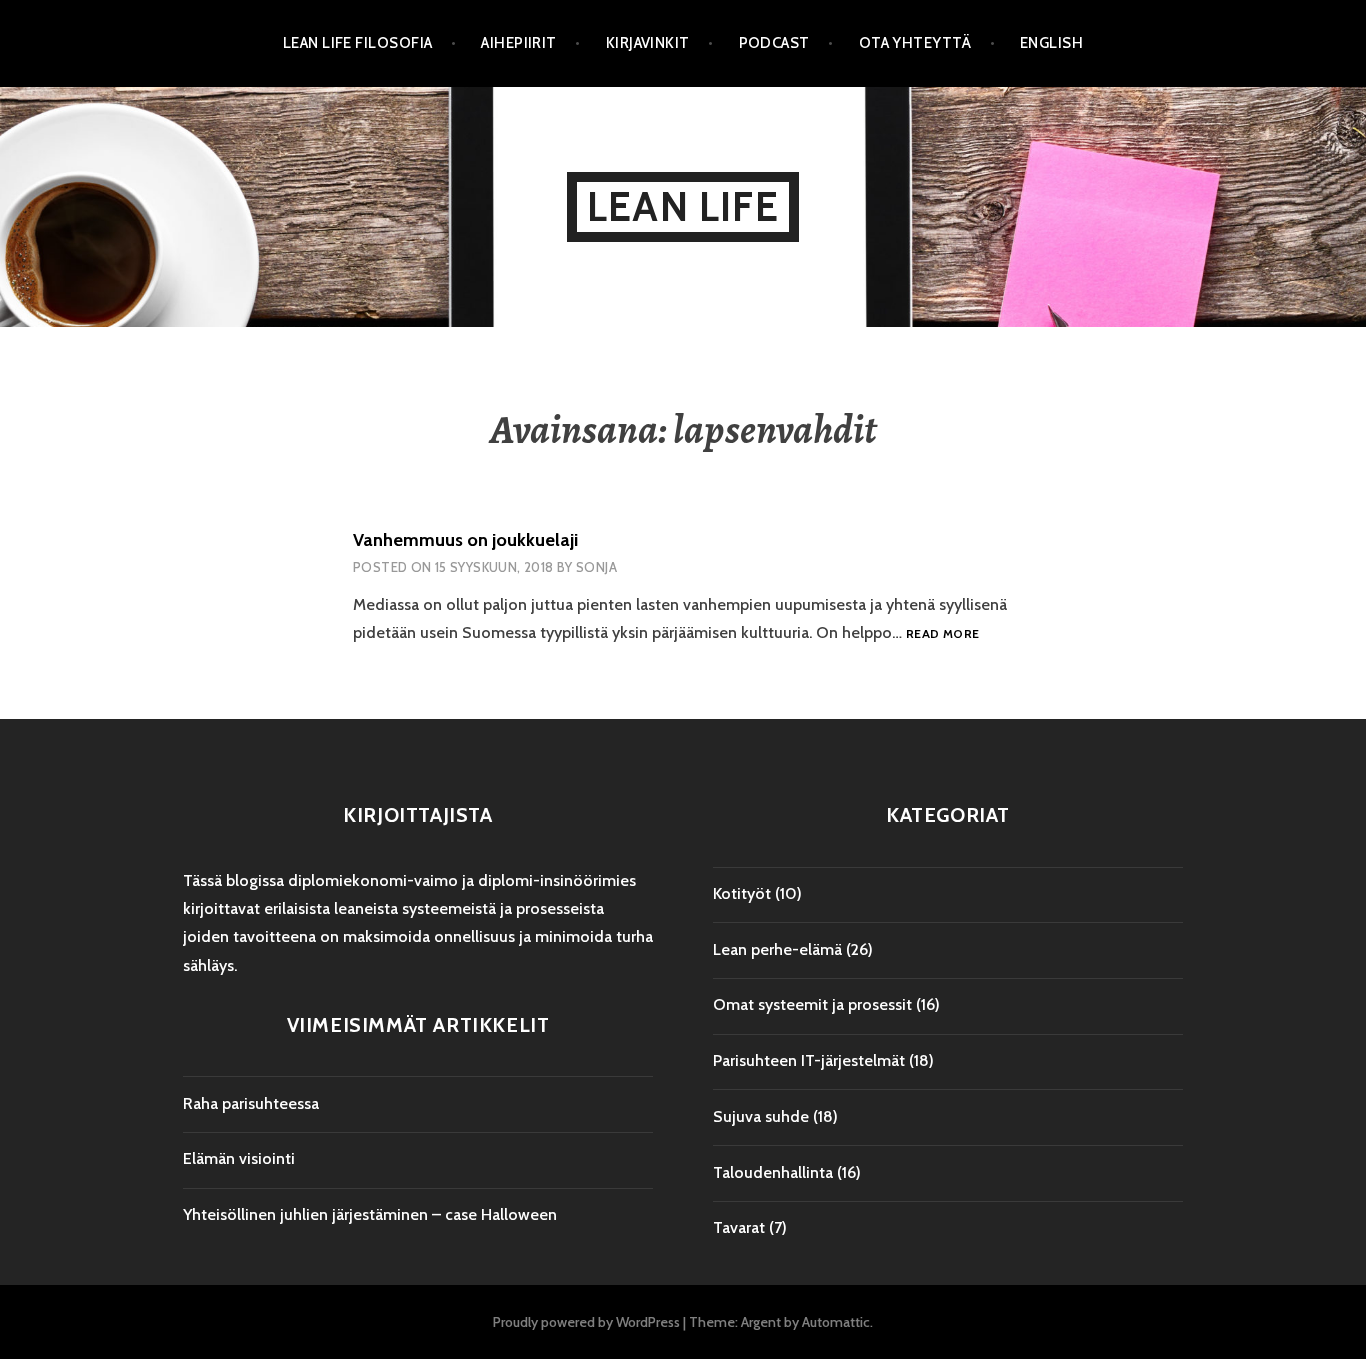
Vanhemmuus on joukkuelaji (465, 540)
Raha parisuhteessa (251, 1103)
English (1051, 43)
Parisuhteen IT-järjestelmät (809, 1060)
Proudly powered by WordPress (586, 1322)
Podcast (774, 43)
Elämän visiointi (239, 1158)
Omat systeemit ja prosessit (812, 1004)
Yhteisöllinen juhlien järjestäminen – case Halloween (370, 1214)
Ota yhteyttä (915, 43)
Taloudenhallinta (773, 1172)
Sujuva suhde (761, 1116)
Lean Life (683, 206)
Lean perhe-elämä (777, 949)
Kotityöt (742, 893)
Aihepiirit (519, 43)
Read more (942, 634)
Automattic (836, 1322)
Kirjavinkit (648, 43)
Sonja (596, 567)
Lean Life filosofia (358, 43)
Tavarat (739, 1227)
